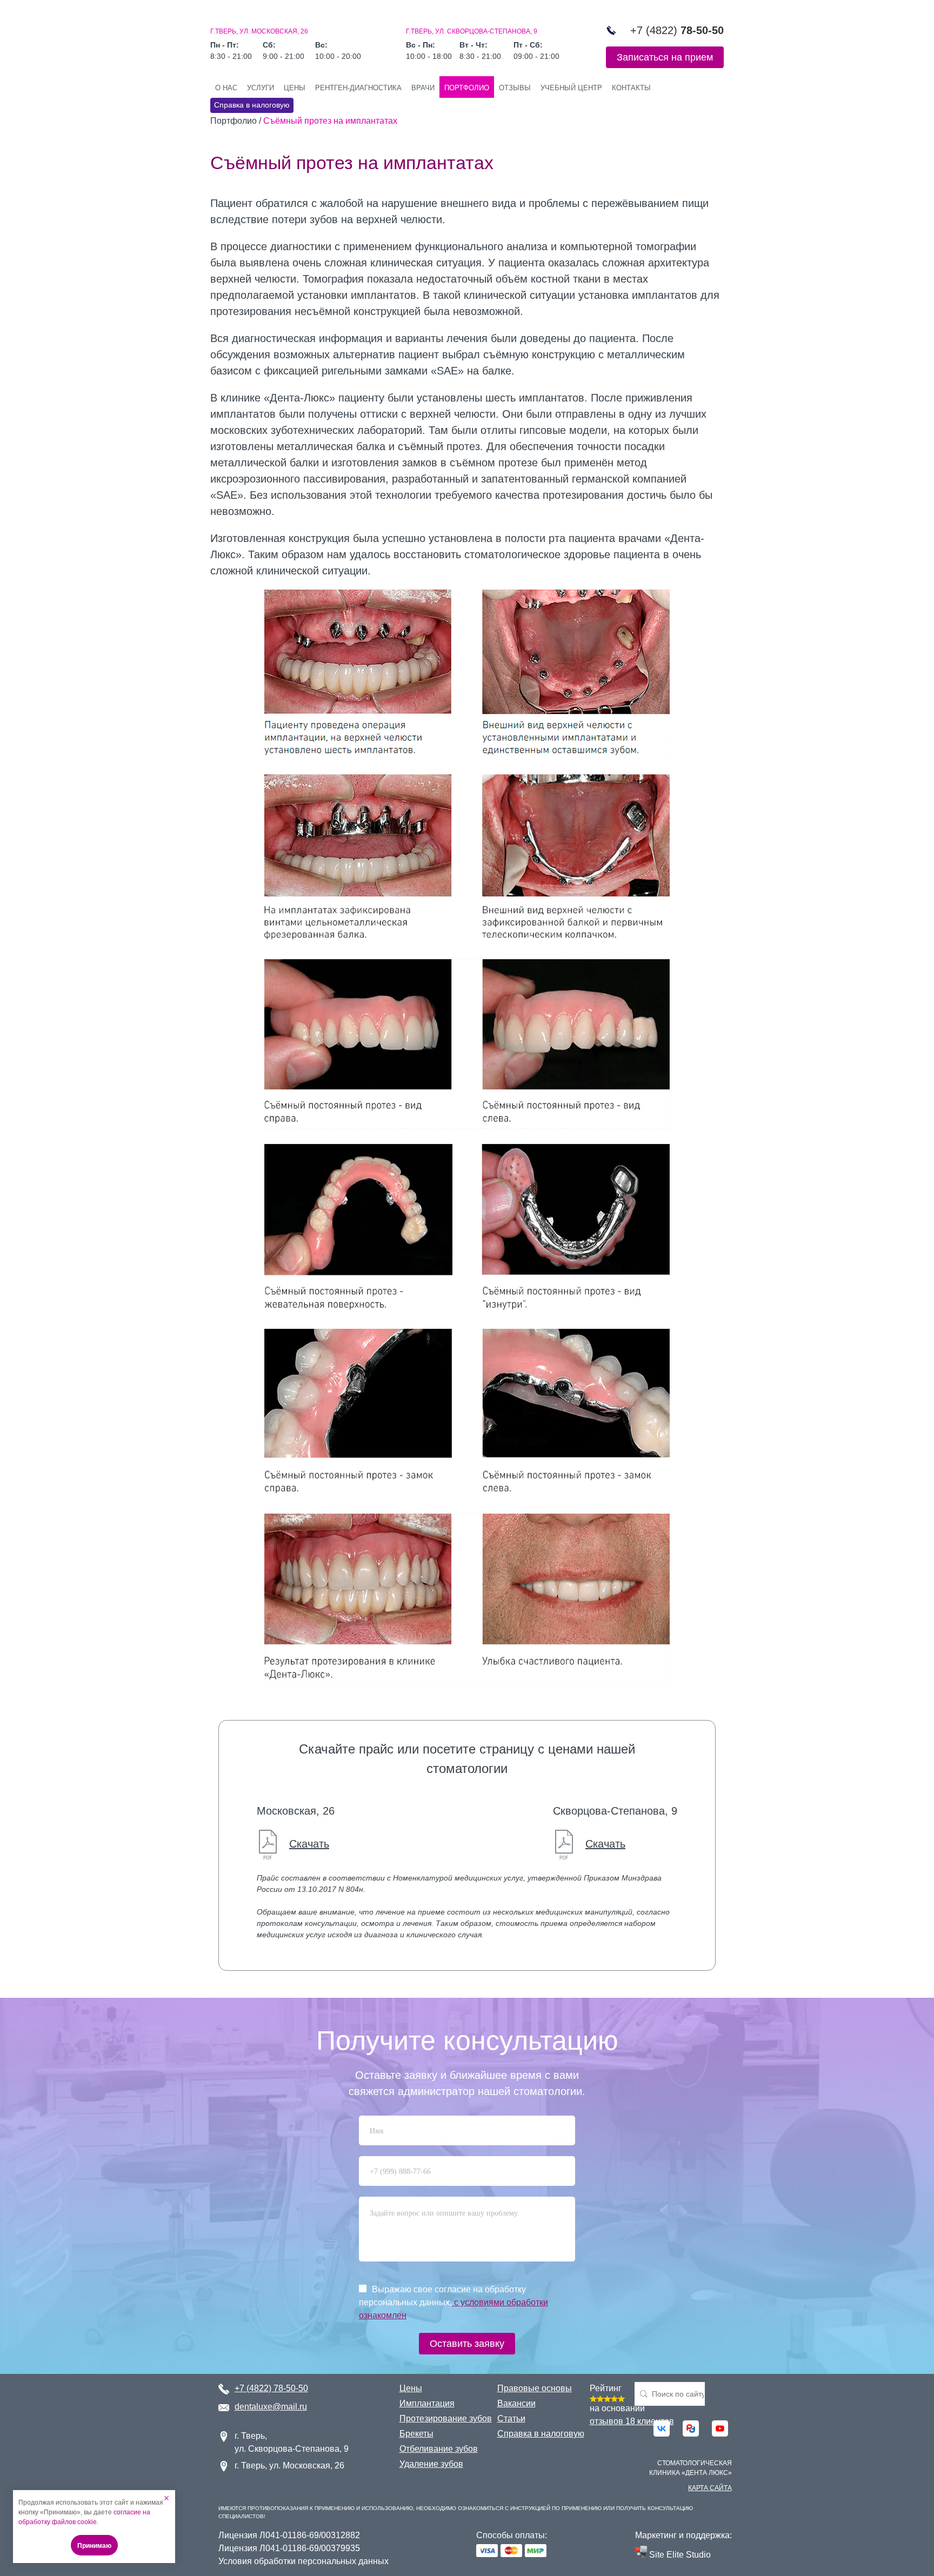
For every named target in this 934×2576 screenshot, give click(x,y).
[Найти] (720, 2394)
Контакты (631, 88)
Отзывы (515, 88)
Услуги (261, 88)
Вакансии (516, 2403)
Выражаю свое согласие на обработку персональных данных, (453, 2302)
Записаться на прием (665, 57)
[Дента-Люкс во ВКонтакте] (662, 2428)
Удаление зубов (431, 2464)
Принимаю (94, 2546)
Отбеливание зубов (439, 2449)
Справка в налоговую (252, 105)
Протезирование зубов (446, 2418)
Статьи (511, 2418)
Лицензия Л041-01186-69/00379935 (289, 2548)
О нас (226, 88)
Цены (295, 88)
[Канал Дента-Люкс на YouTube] (720, 2428)
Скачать (309, 1844)
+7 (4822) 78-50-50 (271, 2388)
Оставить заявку (467, 2344)
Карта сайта (710, 2488)
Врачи (423, 88)
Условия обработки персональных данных (303, 2561)
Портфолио (467, 88)
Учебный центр (571, 88)
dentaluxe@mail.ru (271, 2407)
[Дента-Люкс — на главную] (261, 15)
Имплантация (427, 2403)
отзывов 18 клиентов (632, 2421)
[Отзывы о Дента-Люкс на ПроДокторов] (691, 2428)
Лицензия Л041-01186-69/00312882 (289, 2535)
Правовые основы (535, 2388)
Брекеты (416, 2434)
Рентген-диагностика (358, 88)
